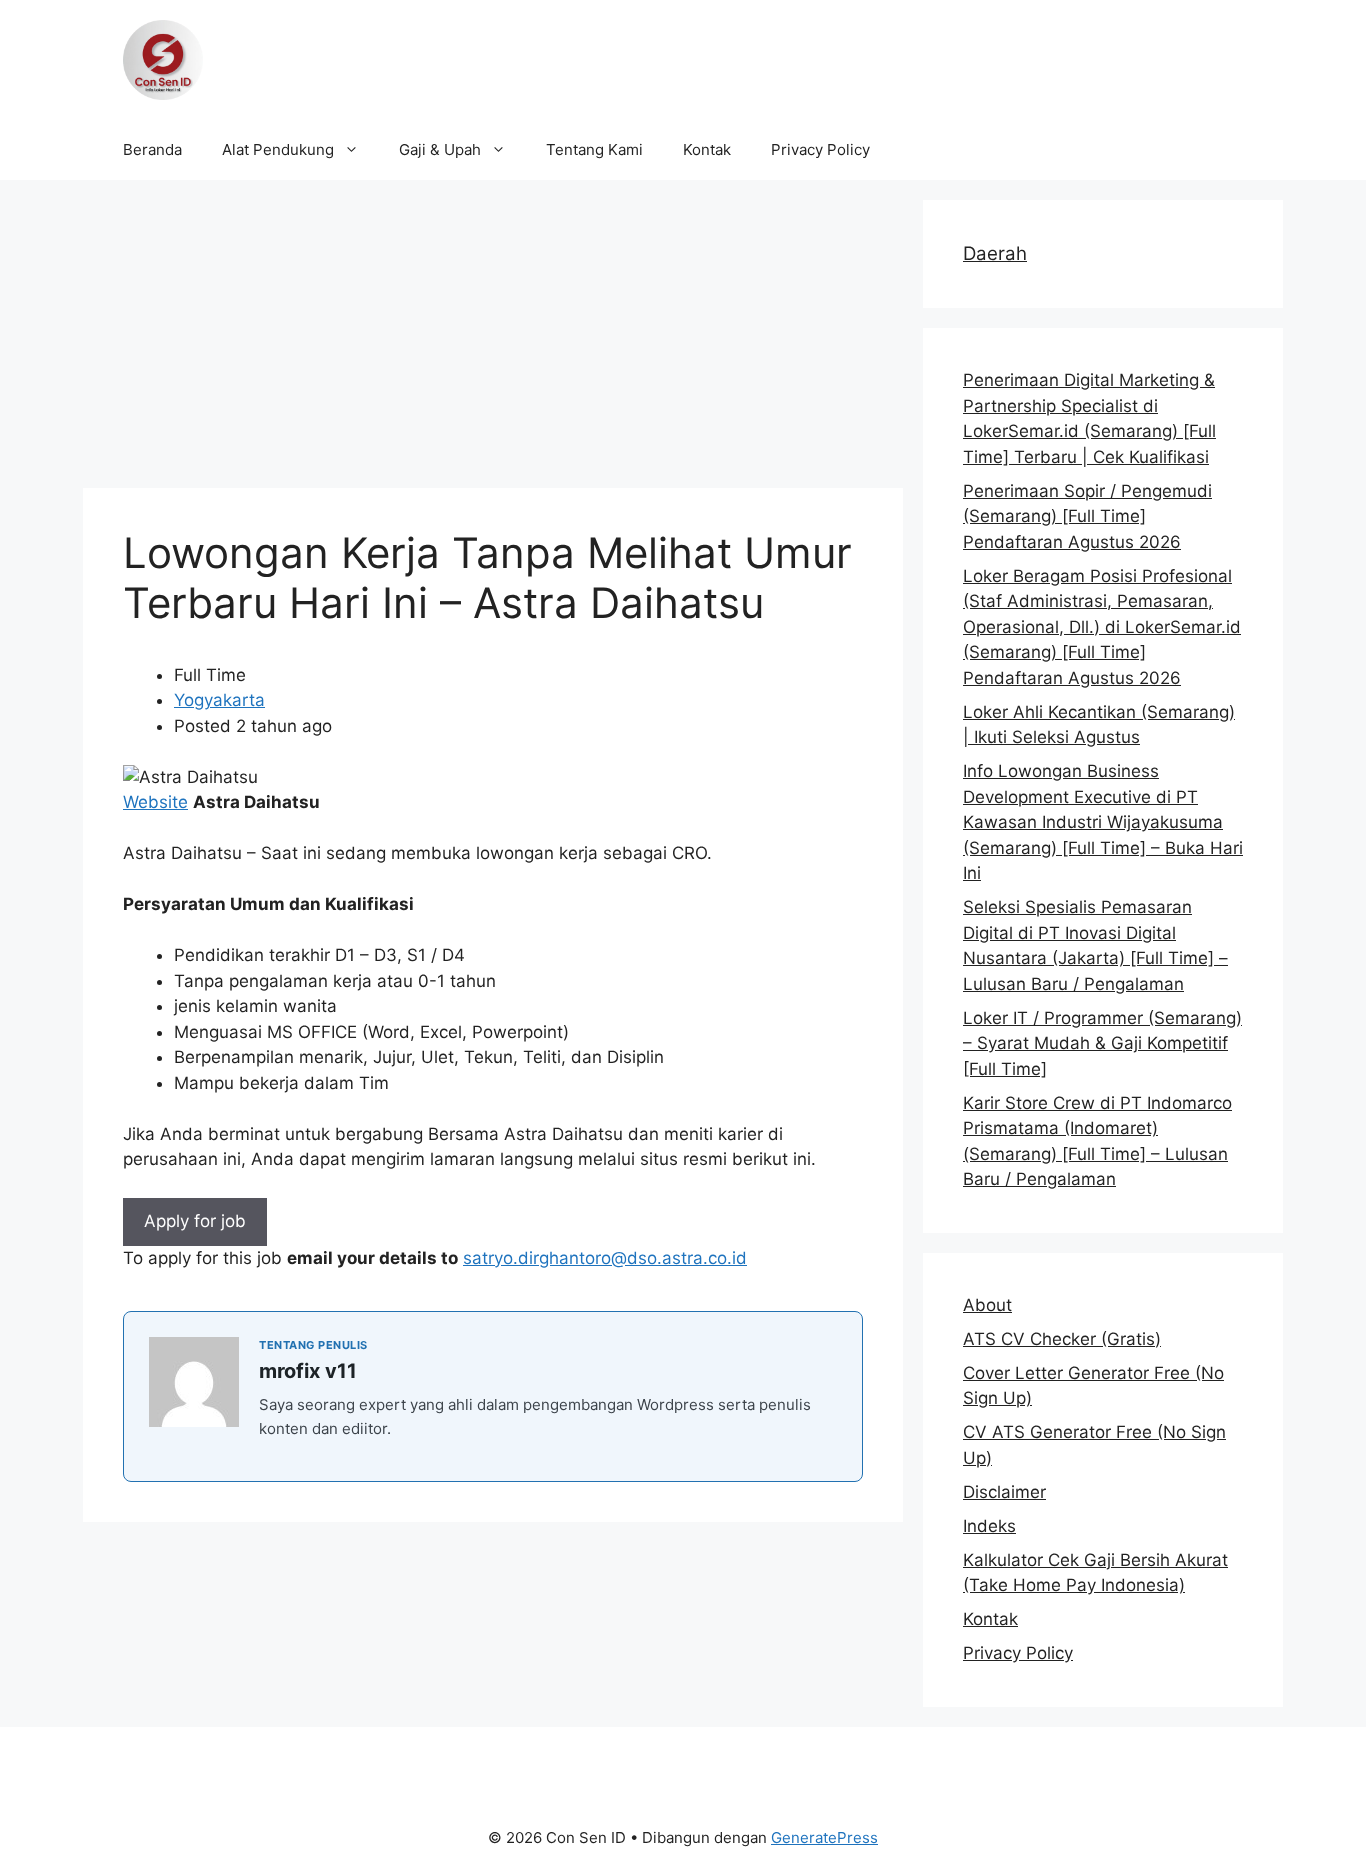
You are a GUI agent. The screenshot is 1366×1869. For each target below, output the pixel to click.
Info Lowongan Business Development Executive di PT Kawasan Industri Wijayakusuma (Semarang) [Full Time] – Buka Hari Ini (1103, 822)
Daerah (995, 253)
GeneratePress (824, 1837)
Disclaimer (1004, 1492)
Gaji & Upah (440, 149)
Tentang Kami (594, 149)
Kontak (707, 149)
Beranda (152, 149)
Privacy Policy (820, 149)
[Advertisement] (493, 340)
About (987, 1305)
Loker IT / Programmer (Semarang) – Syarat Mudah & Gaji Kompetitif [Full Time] (1102, 1043)
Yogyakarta (219, 700)
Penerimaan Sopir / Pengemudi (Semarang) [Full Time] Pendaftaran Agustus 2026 (1087, 516)
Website (155, 802)
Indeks (989, 1526)
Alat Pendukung (278, 149)
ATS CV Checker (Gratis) (1062, 1339)
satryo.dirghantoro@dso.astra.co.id (605, 1258)
